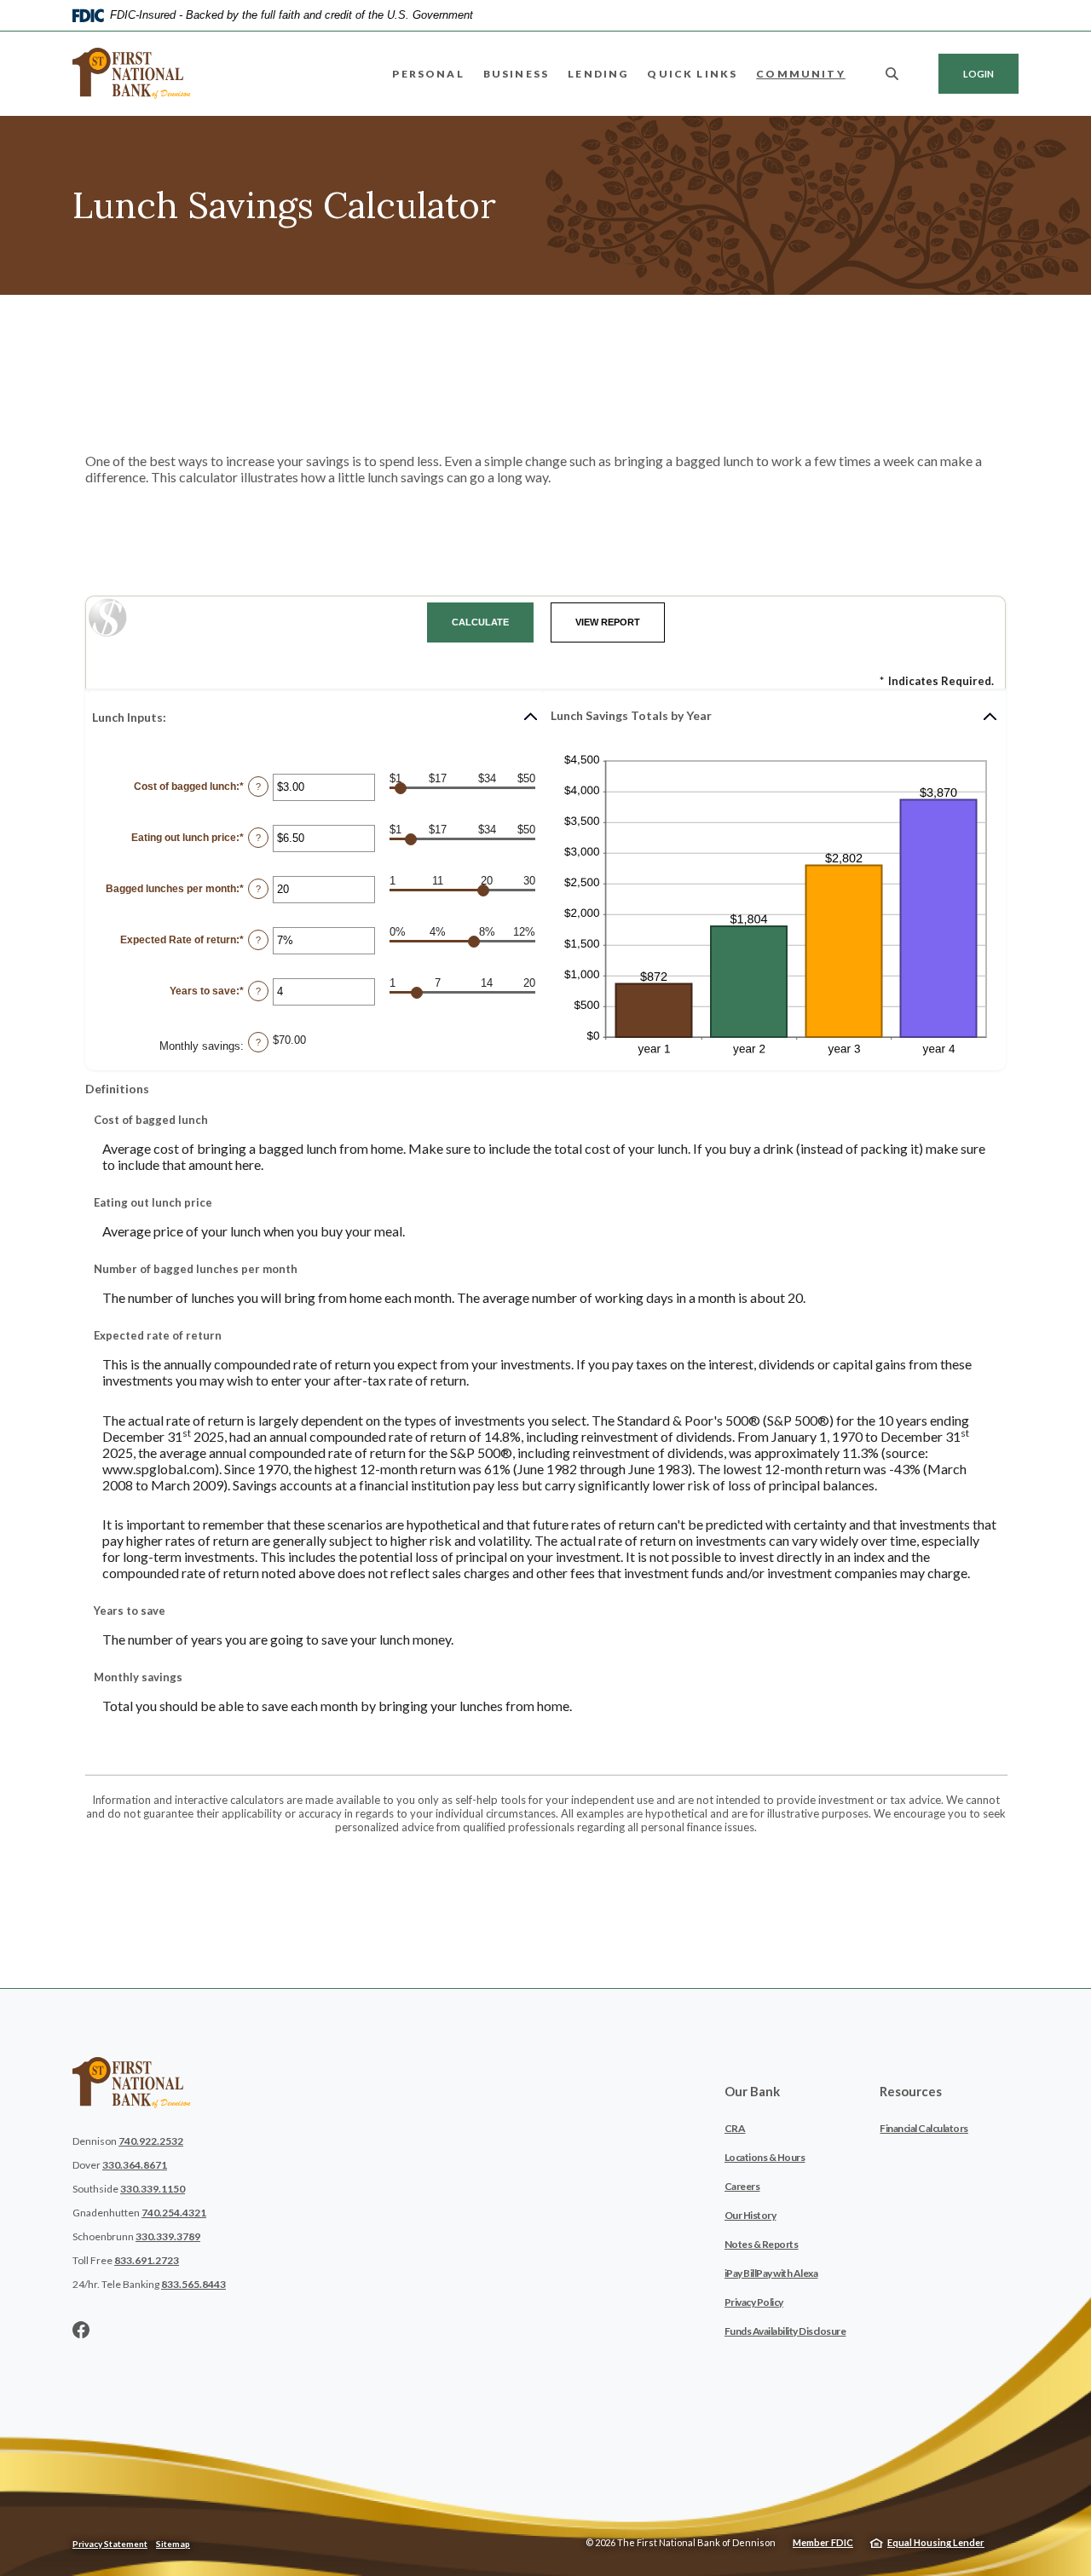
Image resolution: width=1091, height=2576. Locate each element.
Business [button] (516, 74)
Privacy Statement (110, 2544)
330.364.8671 (135, 2165)
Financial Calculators (924, 2128)
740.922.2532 (151, 2141)
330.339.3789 (168, 2236)
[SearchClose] (892, 74)
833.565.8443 (193, 2284)
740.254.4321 (174, 2213)
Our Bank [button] (752, 2091)
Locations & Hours (765, 2157)
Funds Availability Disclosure (785, 2331)
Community (801, 74)
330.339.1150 (153, 2189)
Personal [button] (428, 74)
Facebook (81, 2330)
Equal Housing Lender (936, 2542)
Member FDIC (823, 2542)
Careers (742, 2186)
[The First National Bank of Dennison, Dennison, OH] (132, 73)
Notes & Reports (762, 2244)
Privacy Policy (754, 2302)
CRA (735, 2128)
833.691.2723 (147, 2260)
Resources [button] (911, 2091)
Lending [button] (598, 74)
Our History (750, 2215)
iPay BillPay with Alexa (771, 2273)
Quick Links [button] (692, 74)
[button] (316, 717)
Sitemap (173, 2544)
